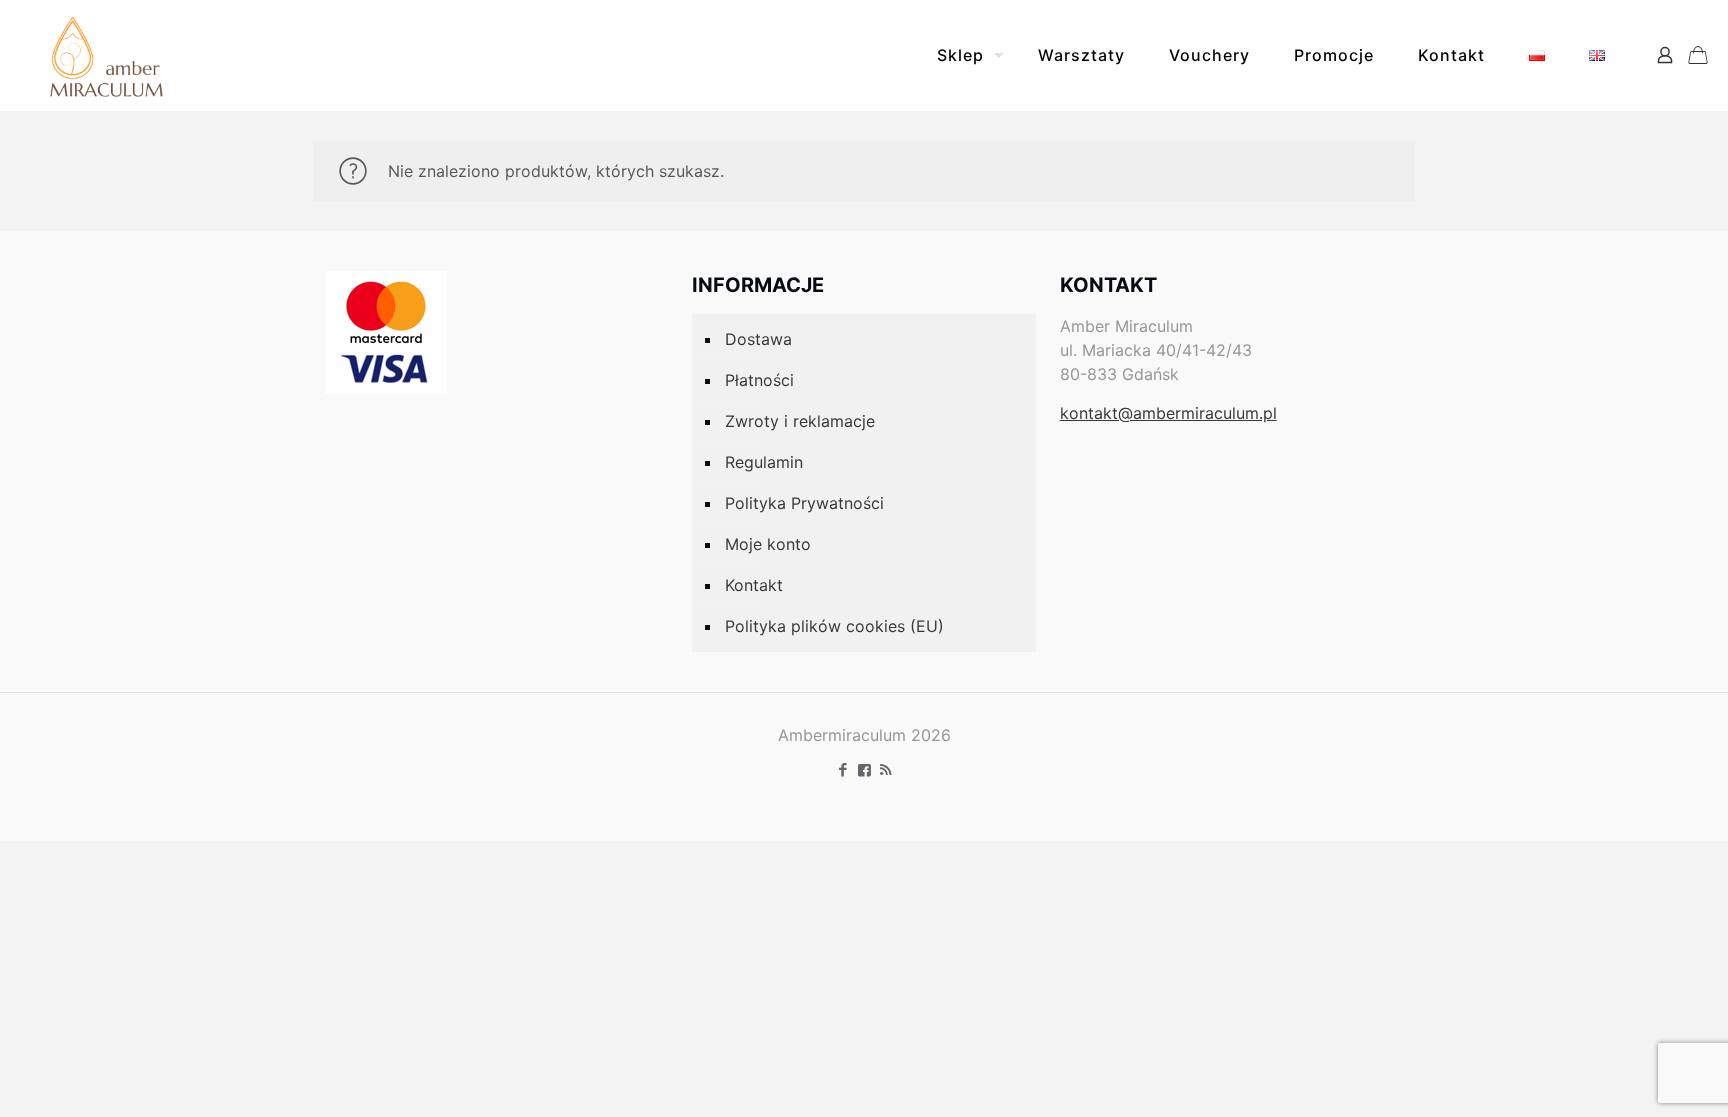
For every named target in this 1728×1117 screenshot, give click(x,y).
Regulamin (764, 462)
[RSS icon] (885, 769)
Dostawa (758, 339)
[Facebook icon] (843, 769)
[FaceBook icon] (864, 769)
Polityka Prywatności (804, 503)
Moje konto (768, 544)
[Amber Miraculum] (106, 55)
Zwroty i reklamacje (800, 421)
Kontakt (754, 585)
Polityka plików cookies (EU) (834, 626)
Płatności (759, 380)
